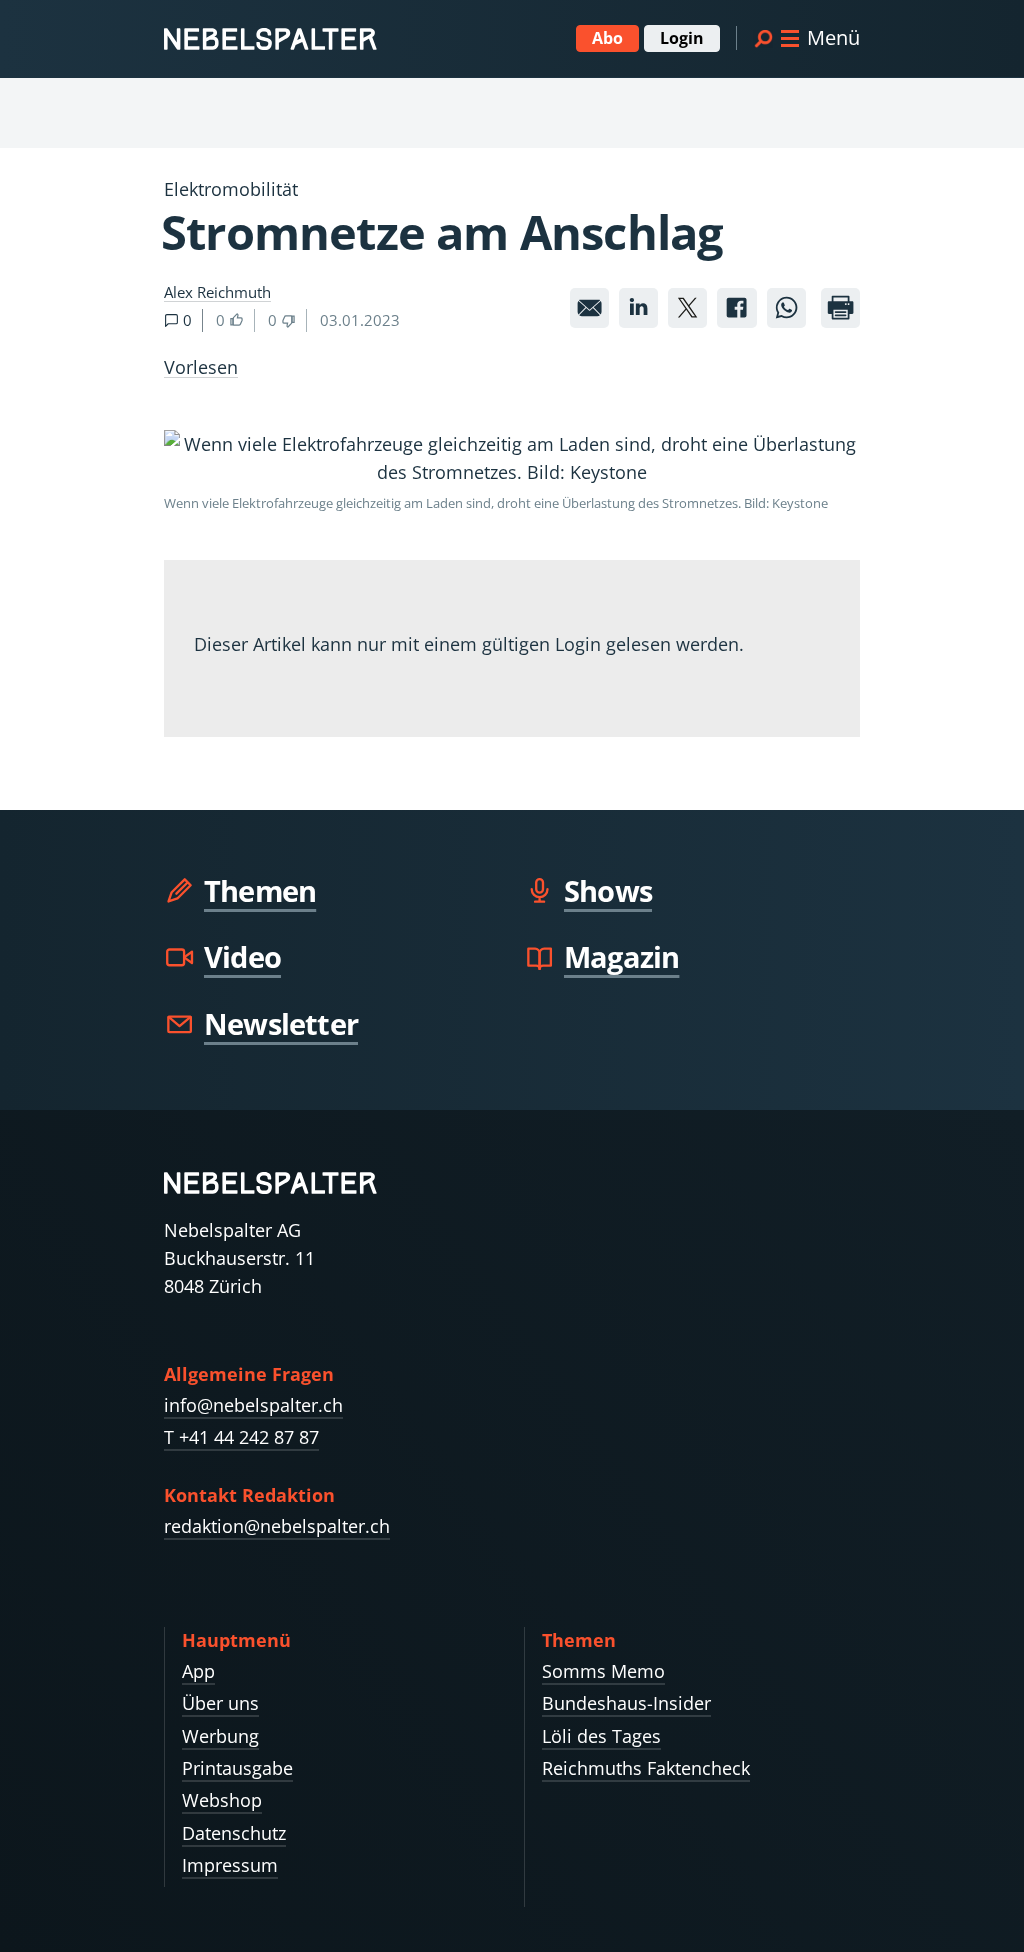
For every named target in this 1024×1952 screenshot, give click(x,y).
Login (682, 38)
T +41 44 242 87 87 (241, 1437)
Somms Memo (603, 1671)
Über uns (220, 1703)
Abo (607, 38)
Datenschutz (234, 1833)
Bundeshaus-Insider (626, 1703)
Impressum (230, 1865)
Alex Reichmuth (217, 292)
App (198, 1671)
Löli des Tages (601, 1736)
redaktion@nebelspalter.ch (277, 1526)
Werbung (220, 1736)
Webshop (222, 1800)
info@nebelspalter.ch (253, 1405)
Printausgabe (237, 1768)
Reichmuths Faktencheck (646, 1768)
